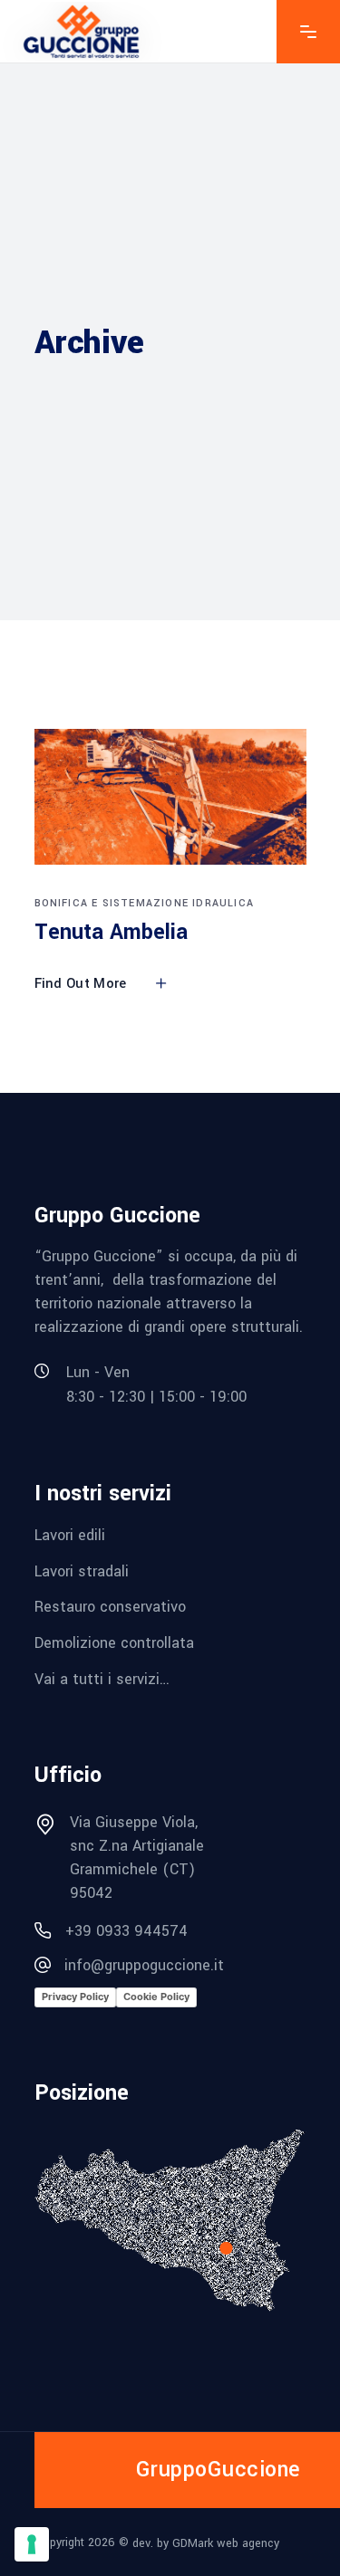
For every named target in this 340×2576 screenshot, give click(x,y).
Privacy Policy (75, 1997)
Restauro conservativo (110, 1607)
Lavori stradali (82, 1570)
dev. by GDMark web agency (206, 2542)
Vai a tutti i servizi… (102, 1678)
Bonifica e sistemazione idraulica (145, 903)
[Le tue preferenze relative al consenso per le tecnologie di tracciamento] (32, 2544)
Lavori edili (70, 1535)
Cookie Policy (156, 1997)
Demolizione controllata (114, 1643)
